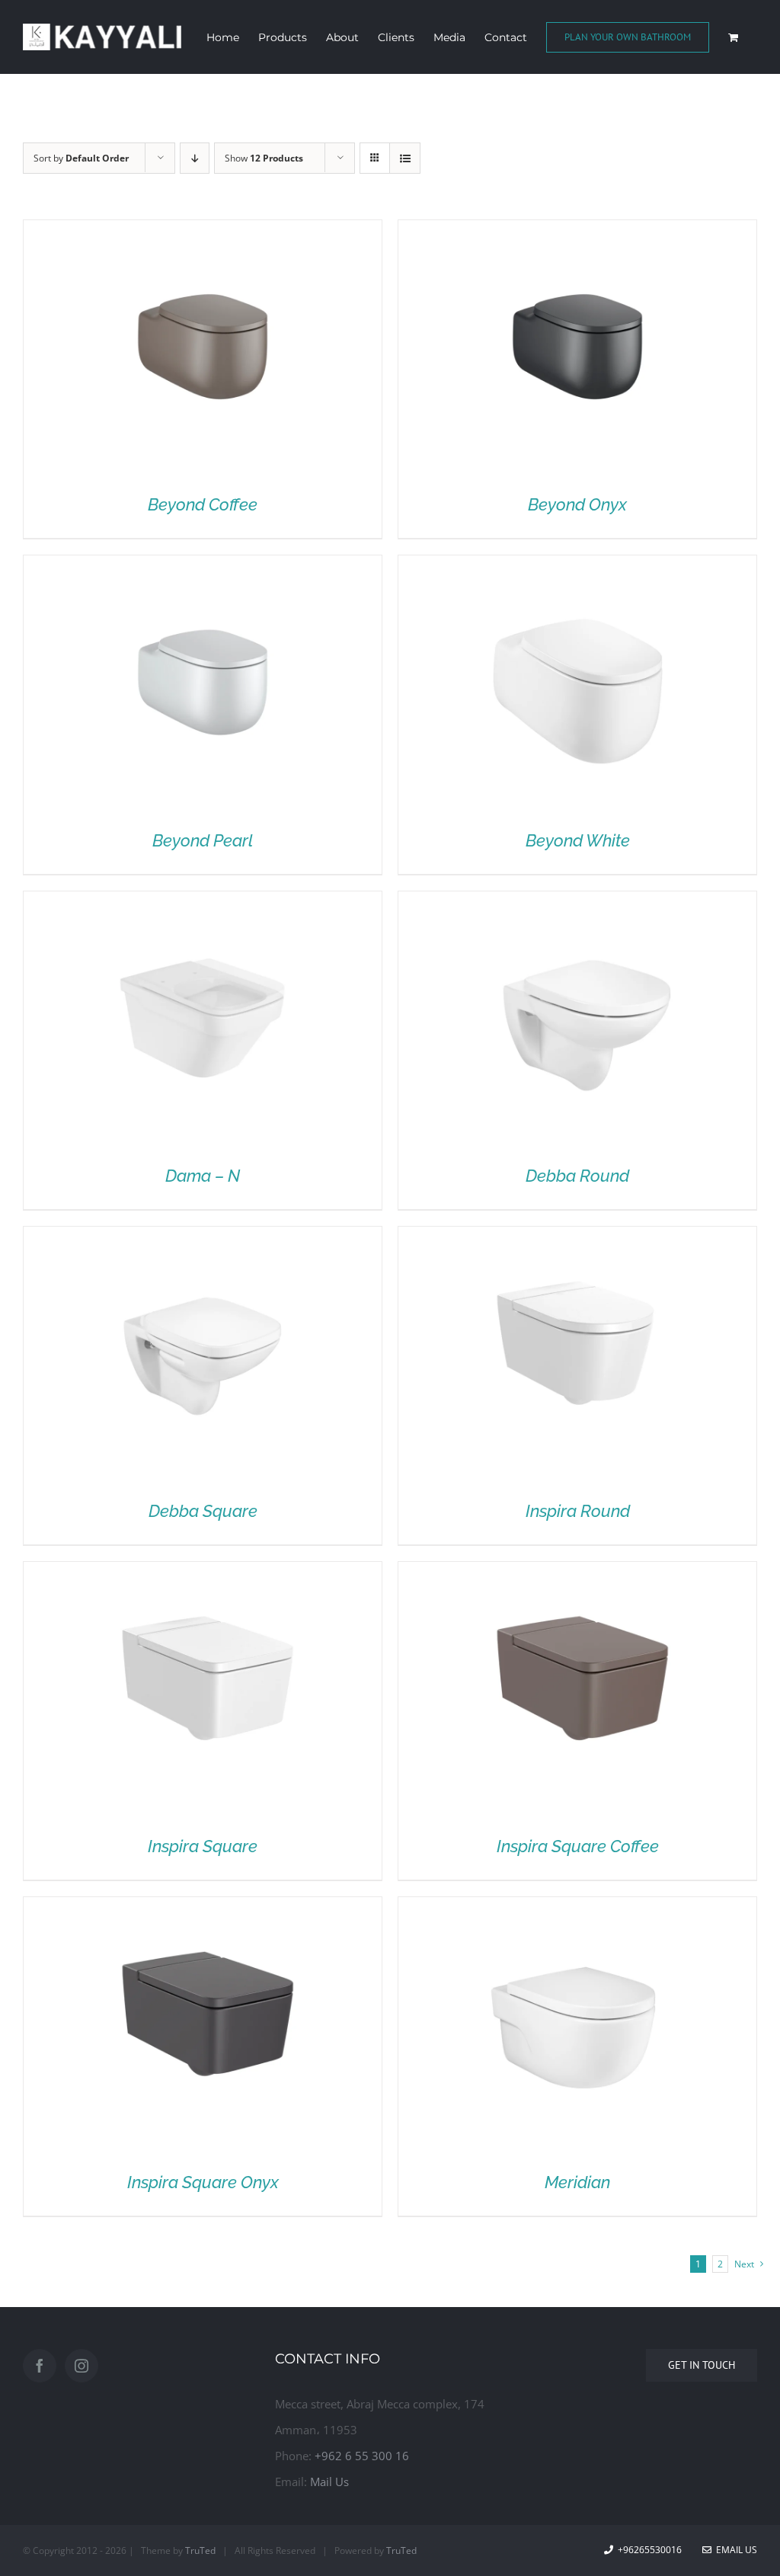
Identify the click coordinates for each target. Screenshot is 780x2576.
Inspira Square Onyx (203, 2182)
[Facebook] (40, 2366)
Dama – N (203, 1176)
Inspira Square (203, 1846)
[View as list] (405, 158)
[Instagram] (82, 2366)
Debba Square (203, 1511)
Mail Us (329, 2482)
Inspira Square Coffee (578, 1846)
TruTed (200, 2550)
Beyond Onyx (577, 504)
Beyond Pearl (203, 840)
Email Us (734, 2550)
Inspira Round (578, 1511)
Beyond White (578, 840)
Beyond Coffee (203, 504)
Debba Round (577, 1176)
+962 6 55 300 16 (362, 2456)
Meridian (577, 2182)
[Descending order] (195, 158)
